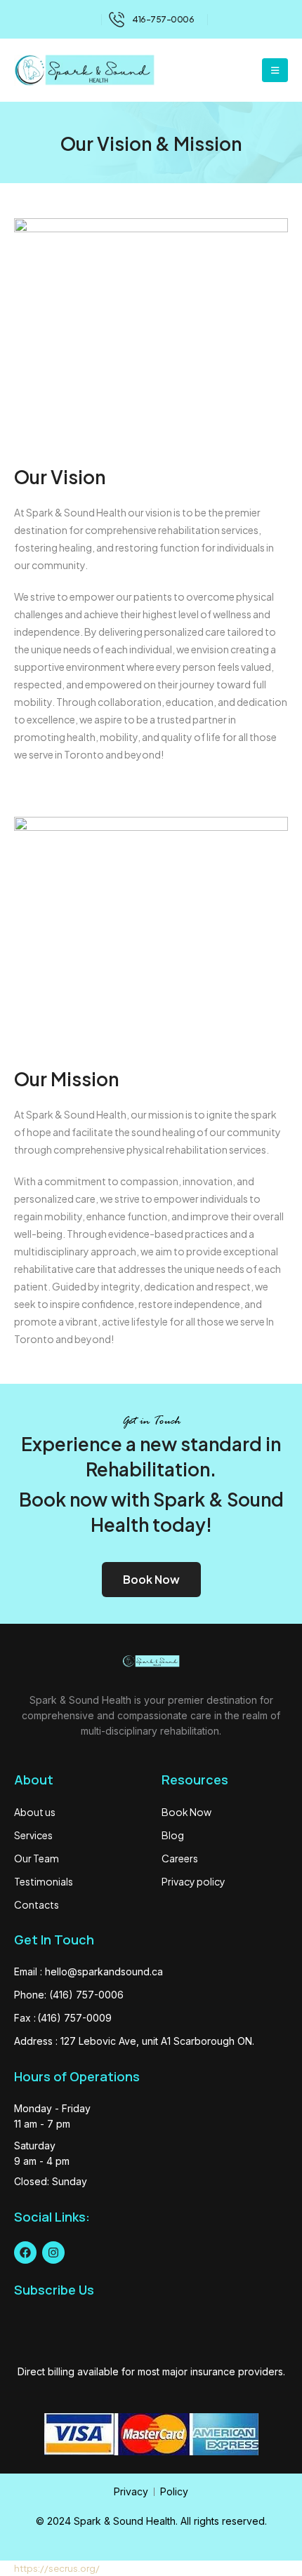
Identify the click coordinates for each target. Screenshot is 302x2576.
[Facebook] (25, 2253)
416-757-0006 (163, 19)
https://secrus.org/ (57, 2568)
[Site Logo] (84, 70)
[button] (275, 70)
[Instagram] (53, 2253)
